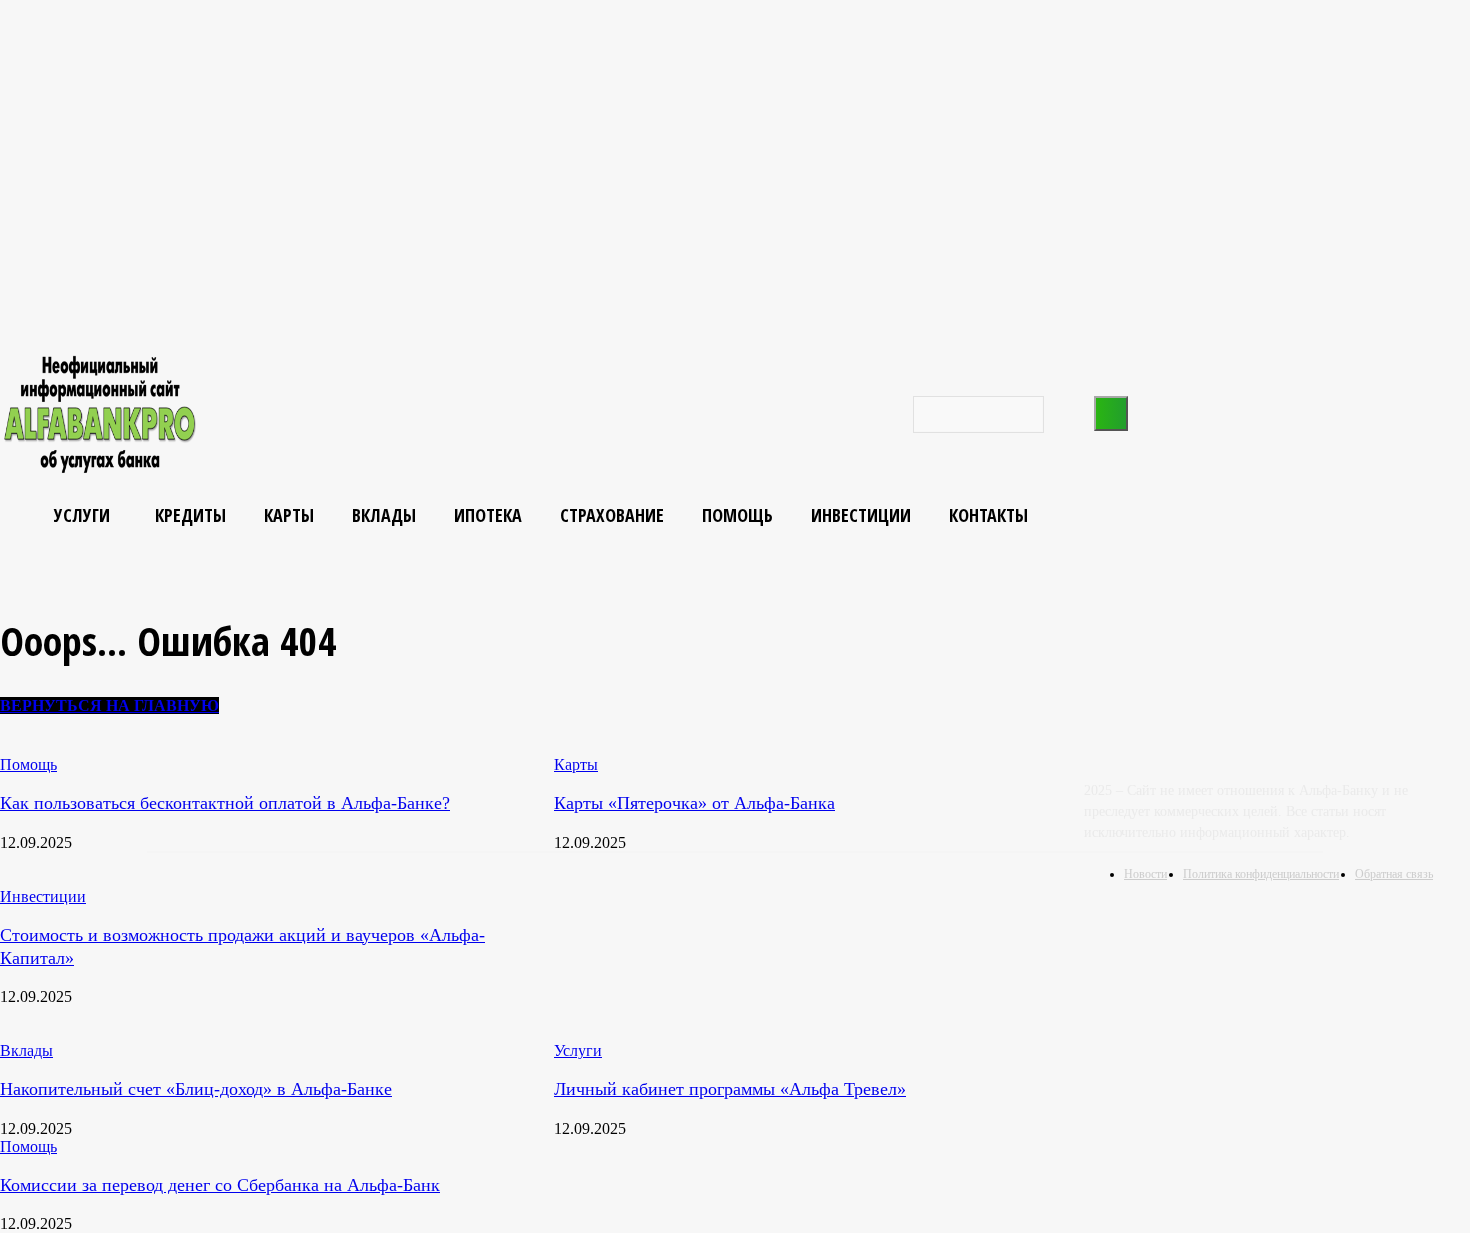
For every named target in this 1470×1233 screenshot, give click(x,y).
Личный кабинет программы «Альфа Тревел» (730, 1089)
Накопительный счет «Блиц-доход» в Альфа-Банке (196, 1089)
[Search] (1111, 413)
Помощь (28, 1146)
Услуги (578, 1050)
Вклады (26, 1050)
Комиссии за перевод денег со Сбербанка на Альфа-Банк (220, 1185)
